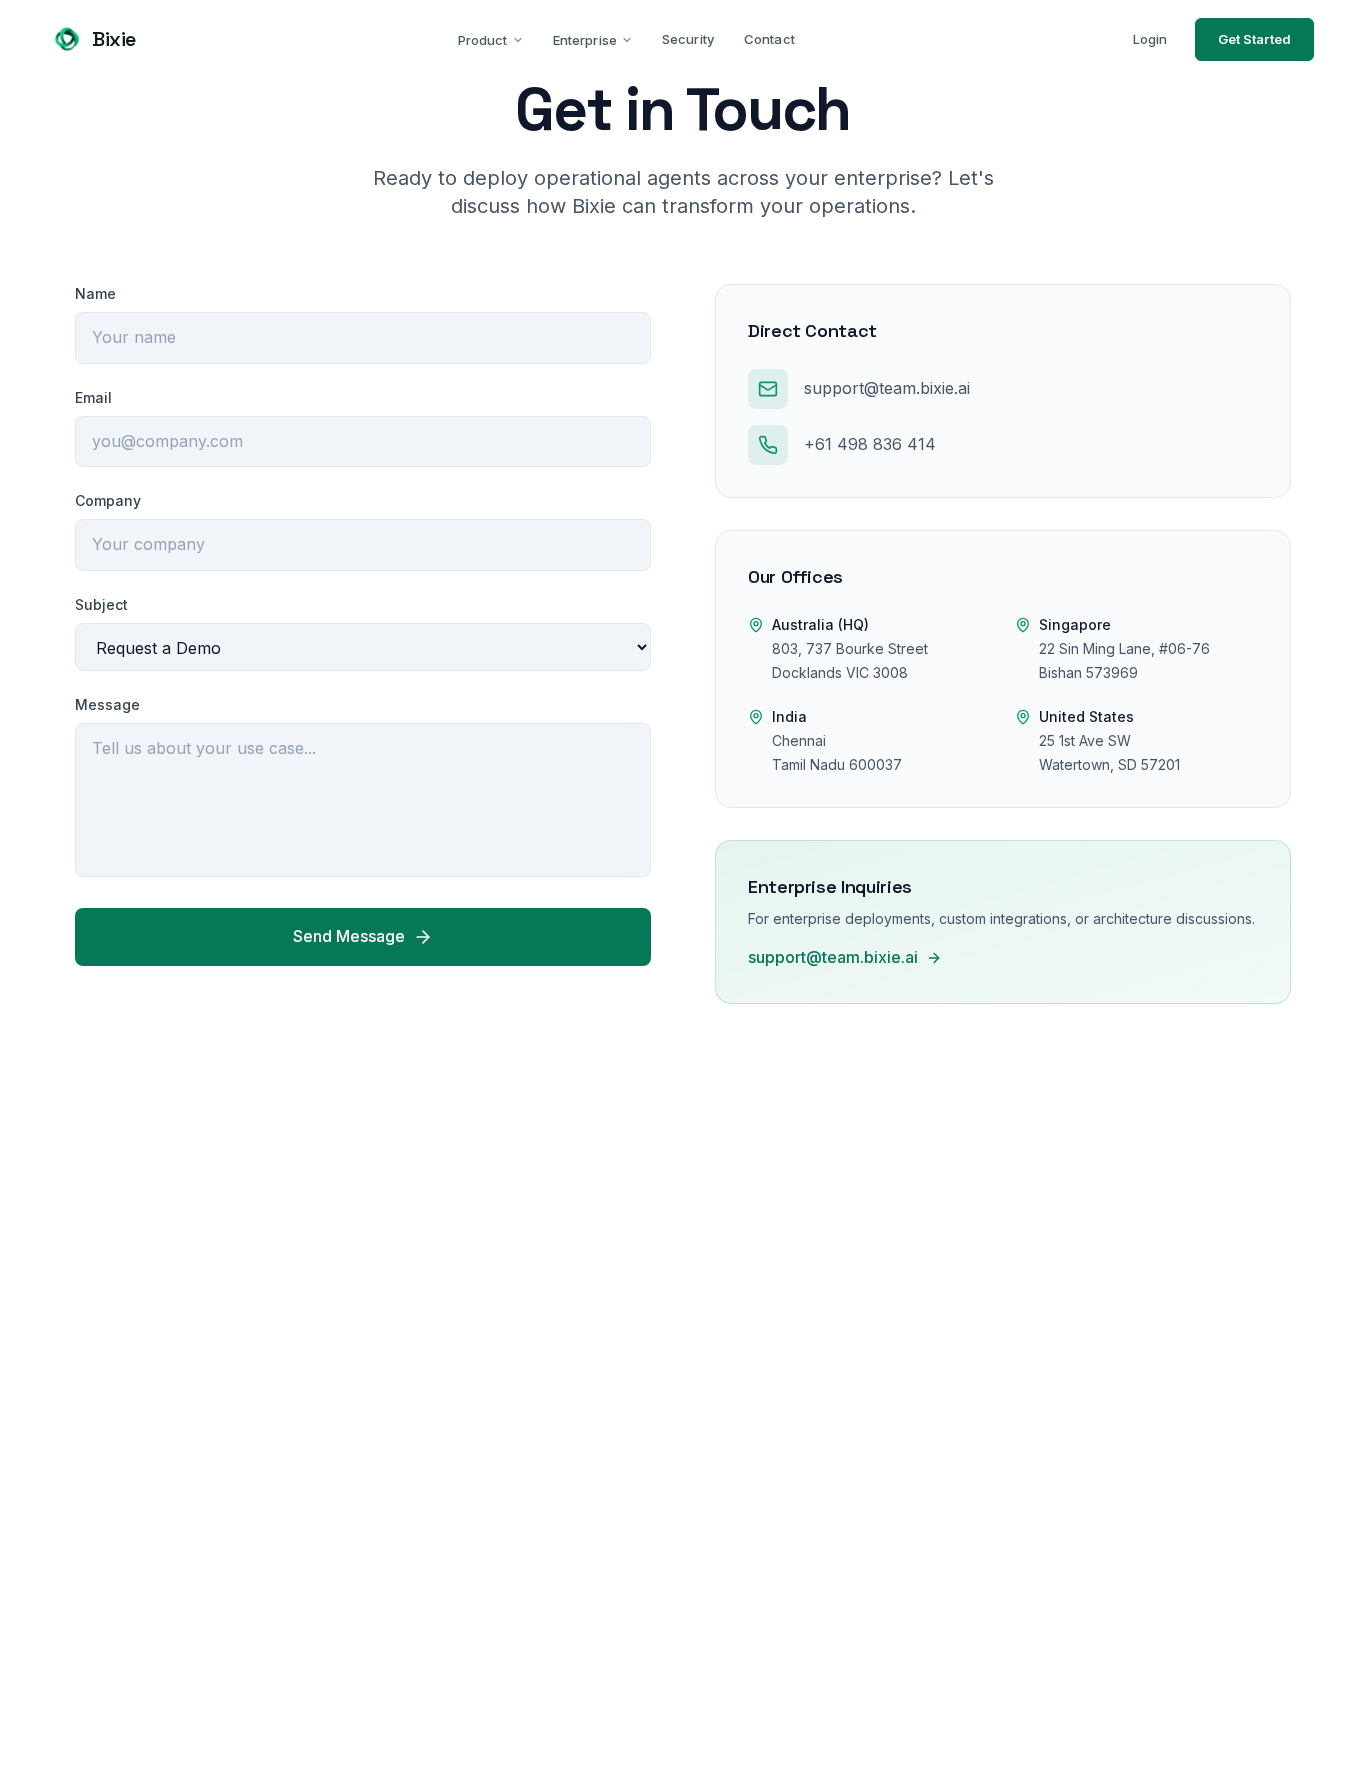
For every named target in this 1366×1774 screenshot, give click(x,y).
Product (483, 40)
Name (95, 293)
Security (688, 39)
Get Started (1254, 39)
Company (108, 500)
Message (107, 704)
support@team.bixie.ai (833, 957)
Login (1150, 39)
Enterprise (585, 40)
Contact (769, 39)
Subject (101, 604)
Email (93, 397)
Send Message (349, 936)
